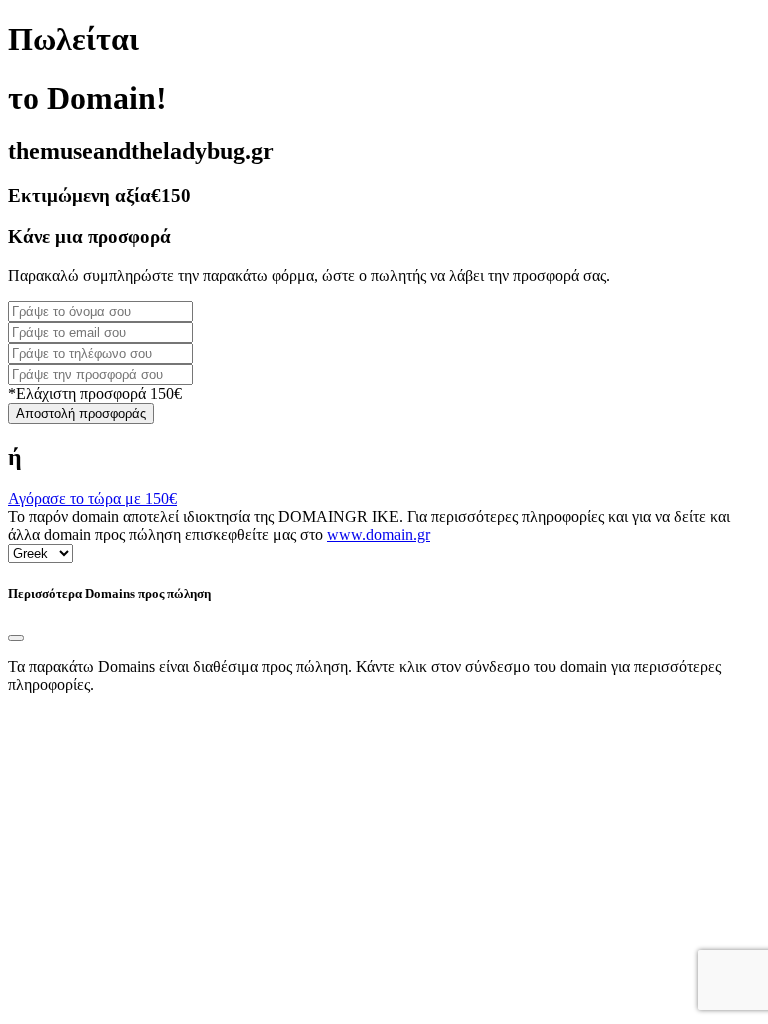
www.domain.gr (378, 534)
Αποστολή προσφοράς (81, 413)
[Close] (16, 638)
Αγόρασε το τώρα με (92, 498)
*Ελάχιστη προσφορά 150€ (95, 393)
